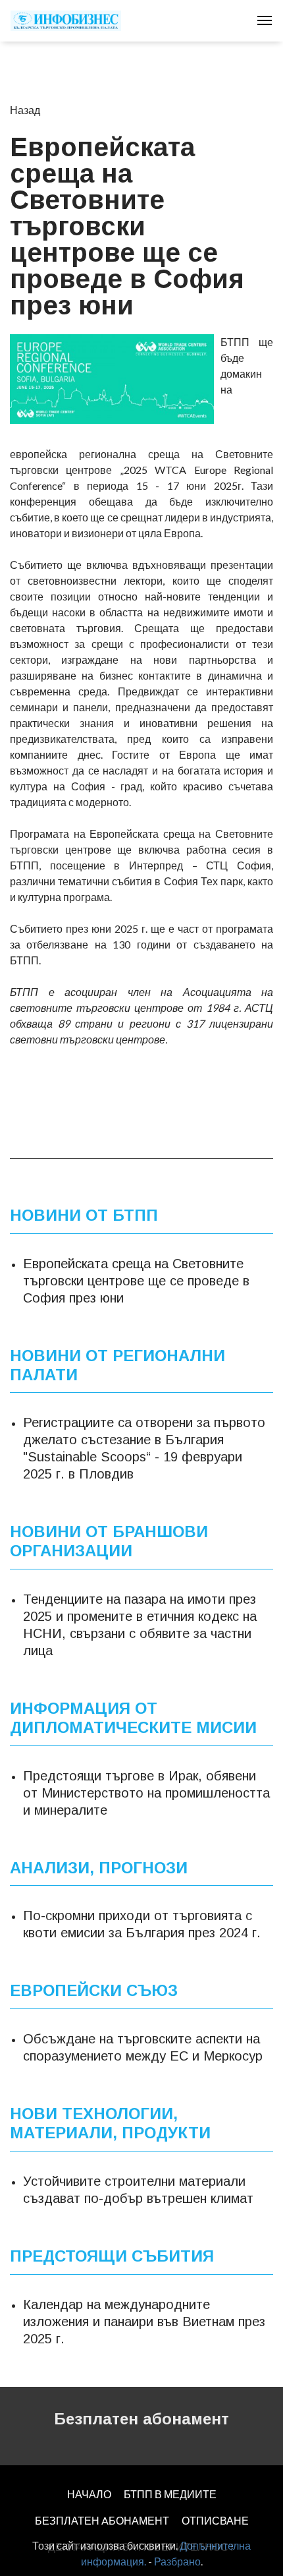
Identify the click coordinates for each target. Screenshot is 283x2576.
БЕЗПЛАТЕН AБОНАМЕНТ (102, 2520)
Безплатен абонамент (141, 2419)
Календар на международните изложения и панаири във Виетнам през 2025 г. (144, 2321)
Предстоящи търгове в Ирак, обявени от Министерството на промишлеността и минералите (146, 1792)
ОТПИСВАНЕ (215, 2520)
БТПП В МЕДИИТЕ (170, 2494)
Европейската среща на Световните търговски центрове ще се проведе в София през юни (136, 1281)
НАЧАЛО (89, 2494)
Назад (25, 110)
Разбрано (177, 2561)
